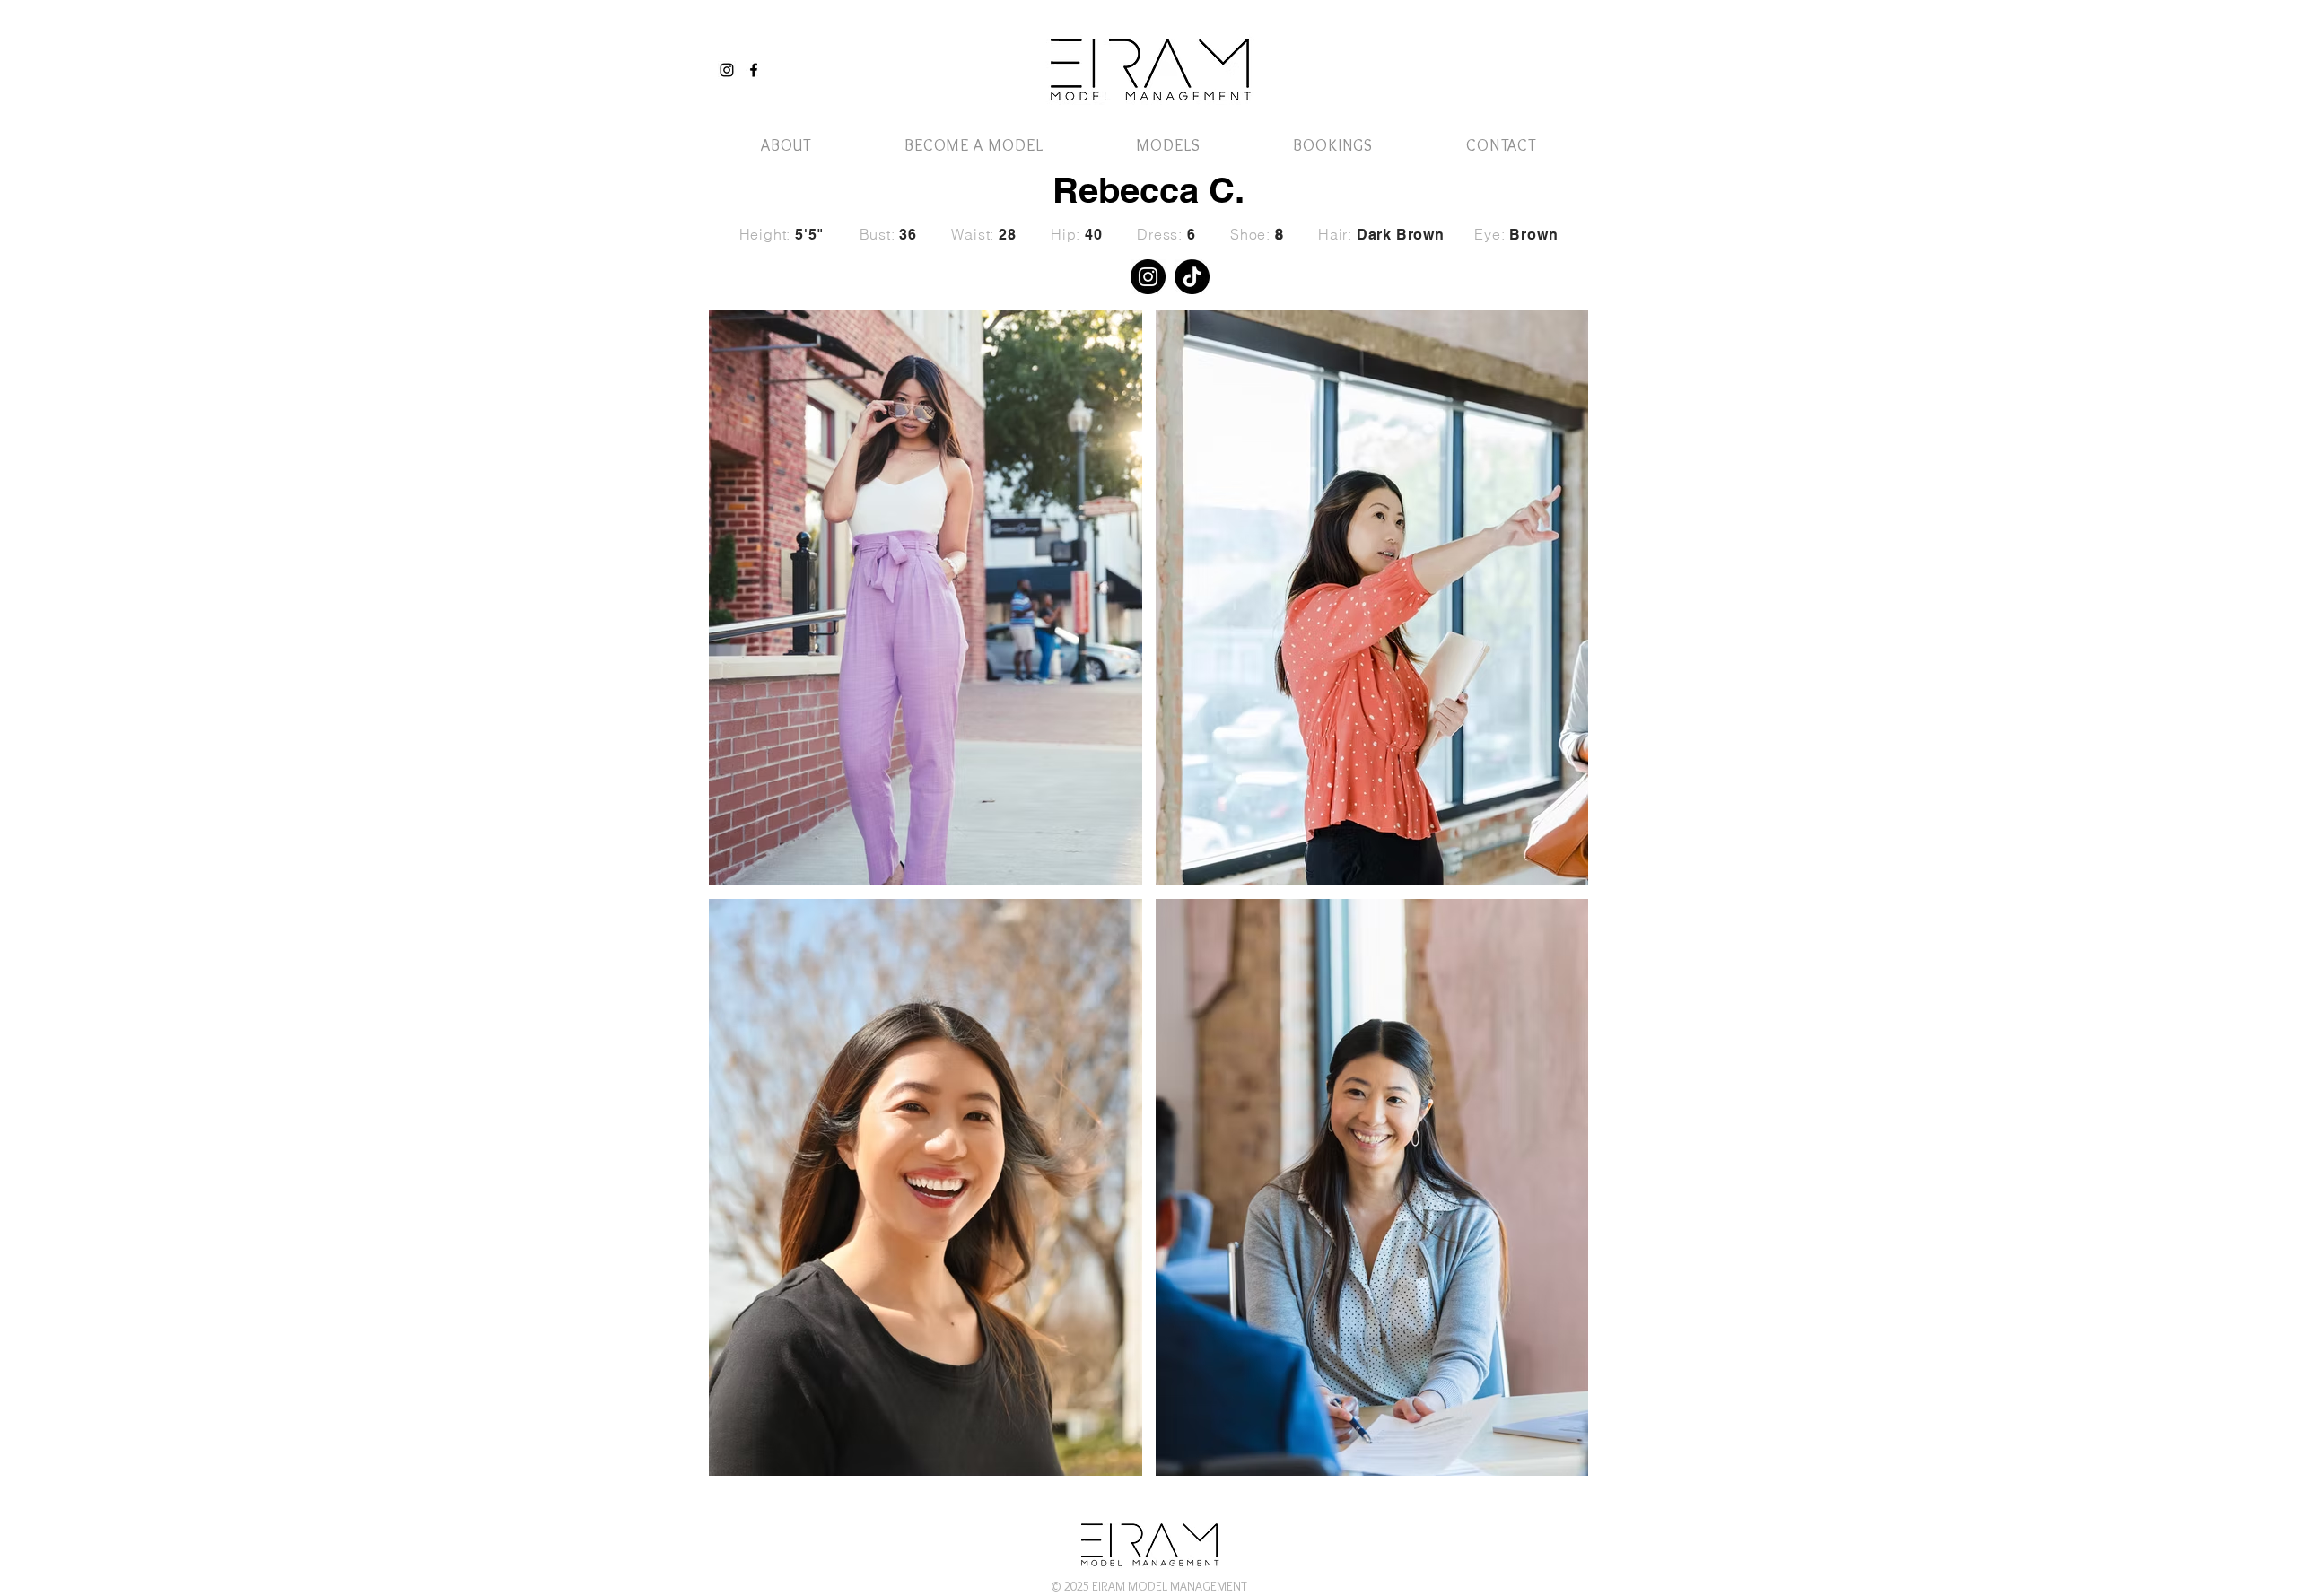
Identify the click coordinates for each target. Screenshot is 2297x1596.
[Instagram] (727, 70)
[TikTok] (1192, 277)
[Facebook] (754, 70)
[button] (1537, 52)
